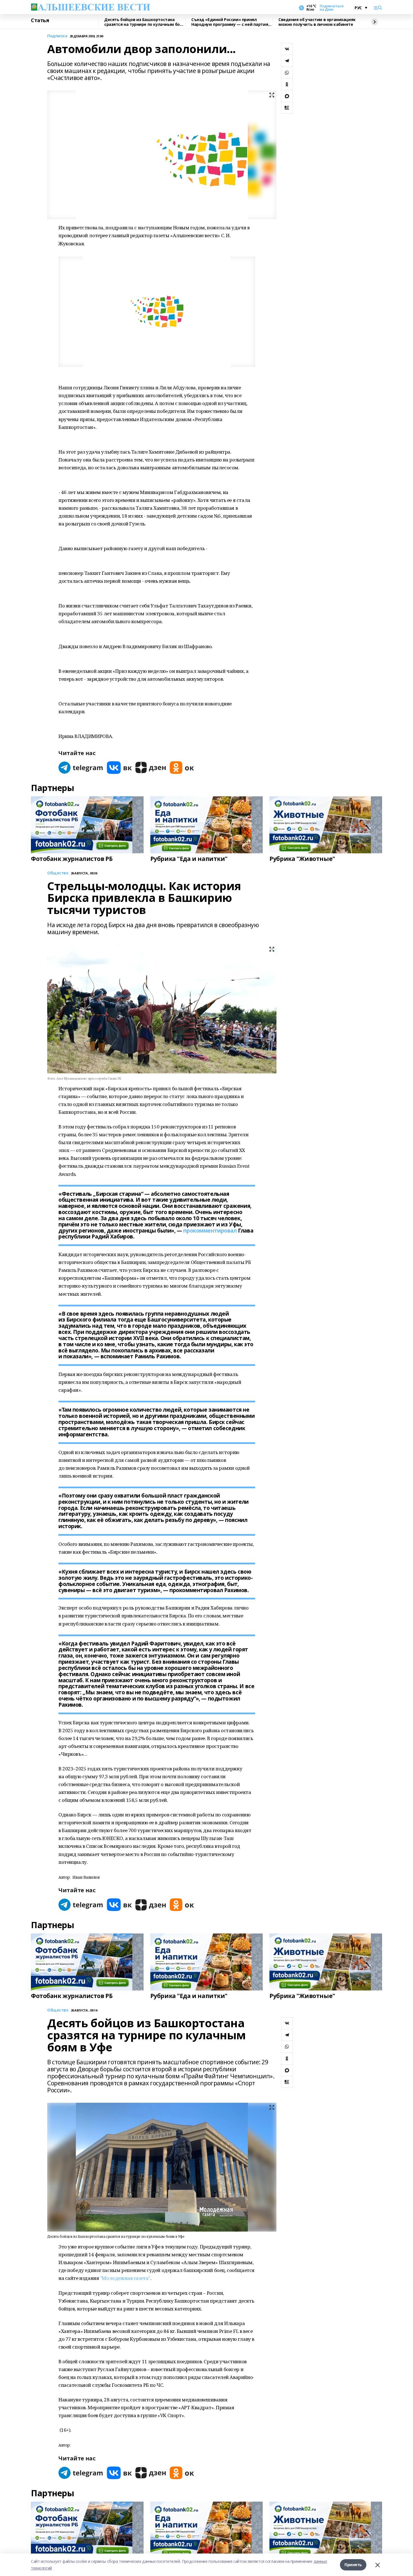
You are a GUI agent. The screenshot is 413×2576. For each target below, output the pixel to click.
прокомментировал (210, 1231)
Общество (58, 2010)
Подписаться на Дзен (332, 8)
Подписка (57, 36)
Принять (353, 2565)
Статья (40, 20)
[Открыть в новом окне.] (81, 768)
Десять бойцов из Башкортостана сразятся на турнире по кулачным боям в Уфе (145, 22)
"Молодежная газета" (125, 2278)
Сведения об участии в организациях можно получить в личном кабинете (317, 22)
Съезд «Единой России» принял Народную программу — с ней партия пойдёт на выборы (230, 22)
